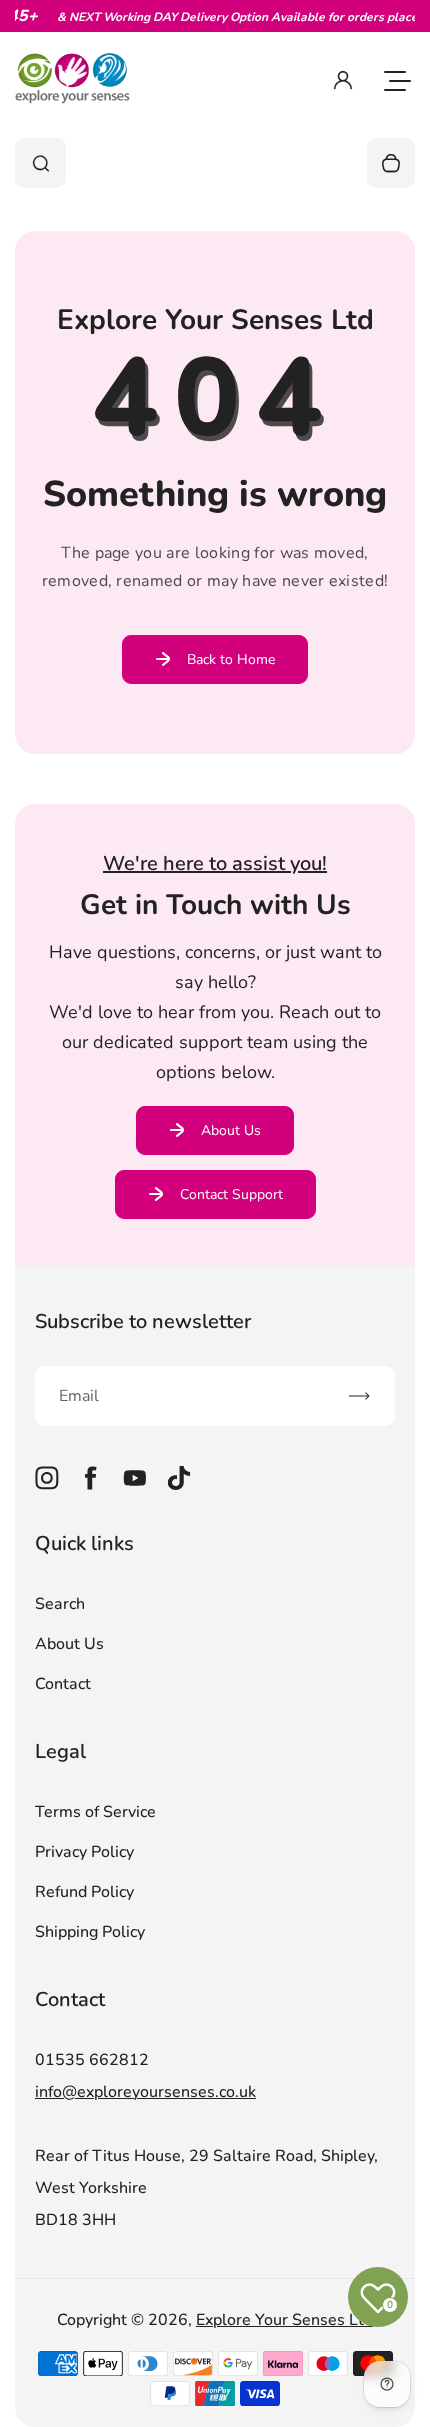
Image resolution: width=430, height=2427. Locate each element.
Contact (63, 1684)
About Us (231, 1130)
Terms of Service (95, 1812)
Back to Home (231, 659)
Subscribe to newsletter (143, 1321)
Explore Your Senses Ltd (284, 2320)
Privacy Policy (84, 1852)
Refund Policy (84, 1892)
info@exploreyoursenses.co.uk (145, 2092)
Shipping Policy (90, 1932)
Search (60, 1604)
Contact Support (231, 1194)
